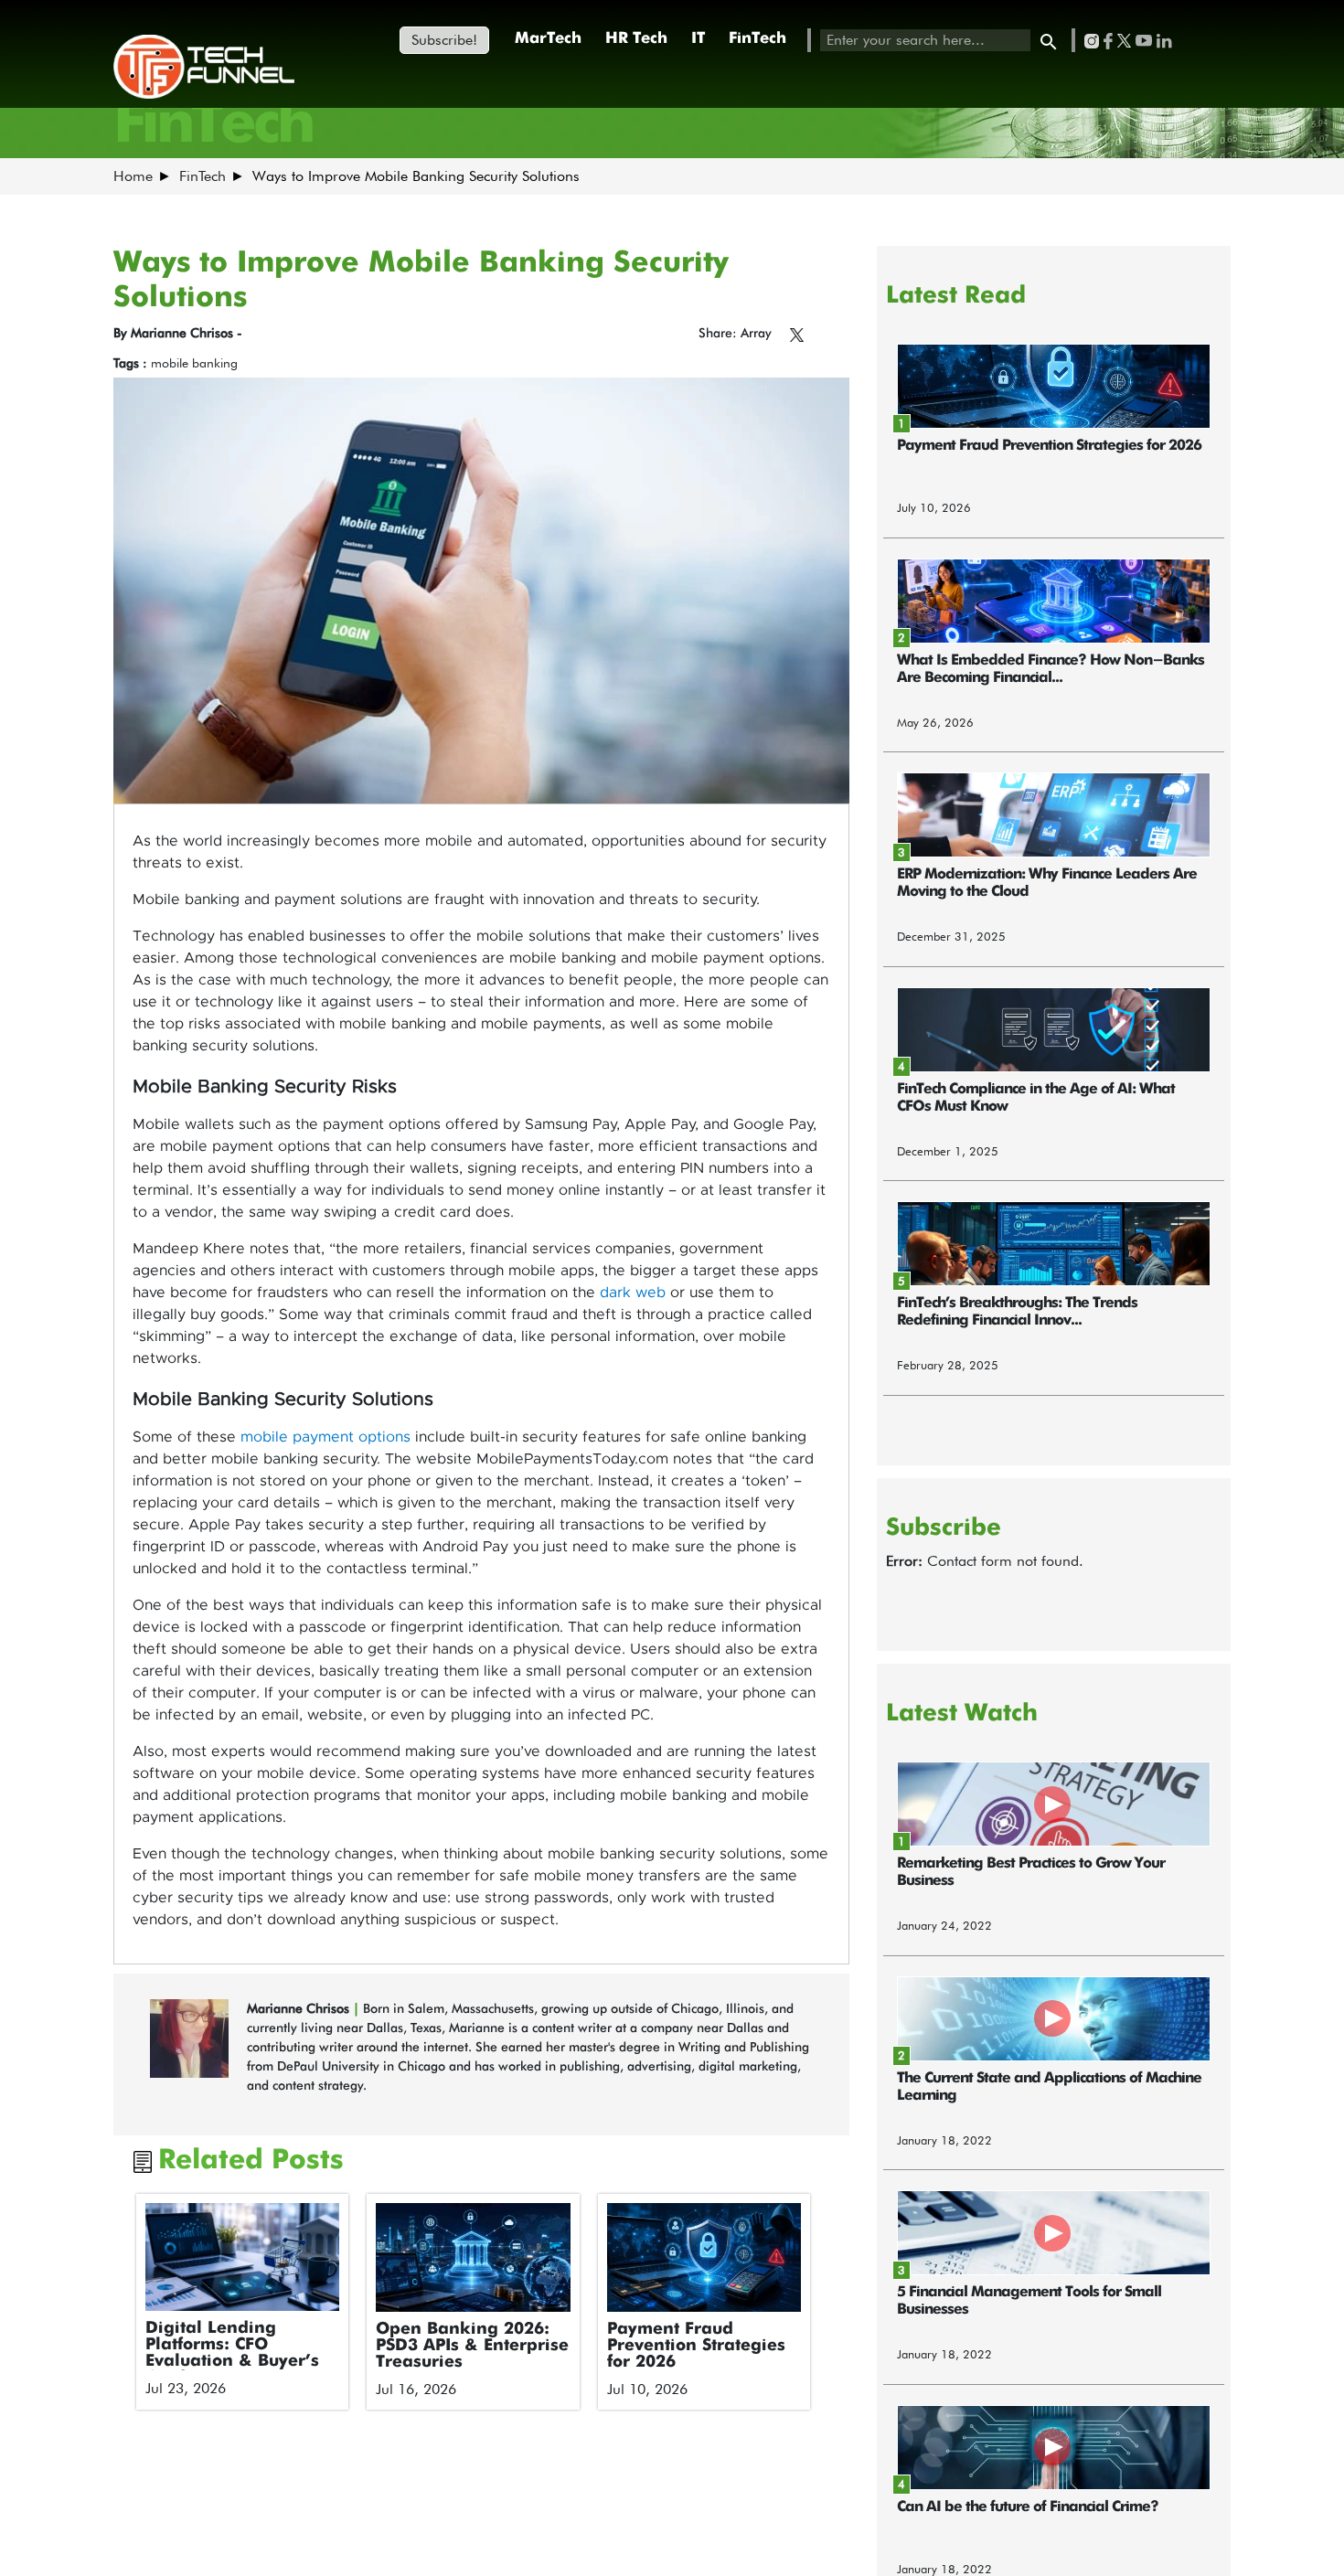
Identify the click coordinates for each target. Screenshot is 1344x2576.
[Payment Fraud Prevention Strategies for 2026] (704, 2258)
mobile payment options (325, 1437)
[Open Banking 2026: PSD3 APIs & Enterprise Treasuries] (473, 2258)
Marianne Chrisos (300, 2008)
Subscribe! (444, 40)
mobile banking (194, 363)
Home (133, 176)
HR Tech (636, 39)
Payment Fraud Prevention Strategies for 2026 (696, 2346)
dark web (633, 1293)
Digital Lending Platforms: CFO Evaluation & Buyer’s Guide (232, 2353)
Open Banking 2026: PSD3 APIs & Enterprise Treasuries (472, 2346)
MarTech (548, 39)
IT (698, 39)
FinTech (757, 39)
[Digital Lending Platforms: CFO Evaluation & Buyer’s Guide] (243, 2257)
